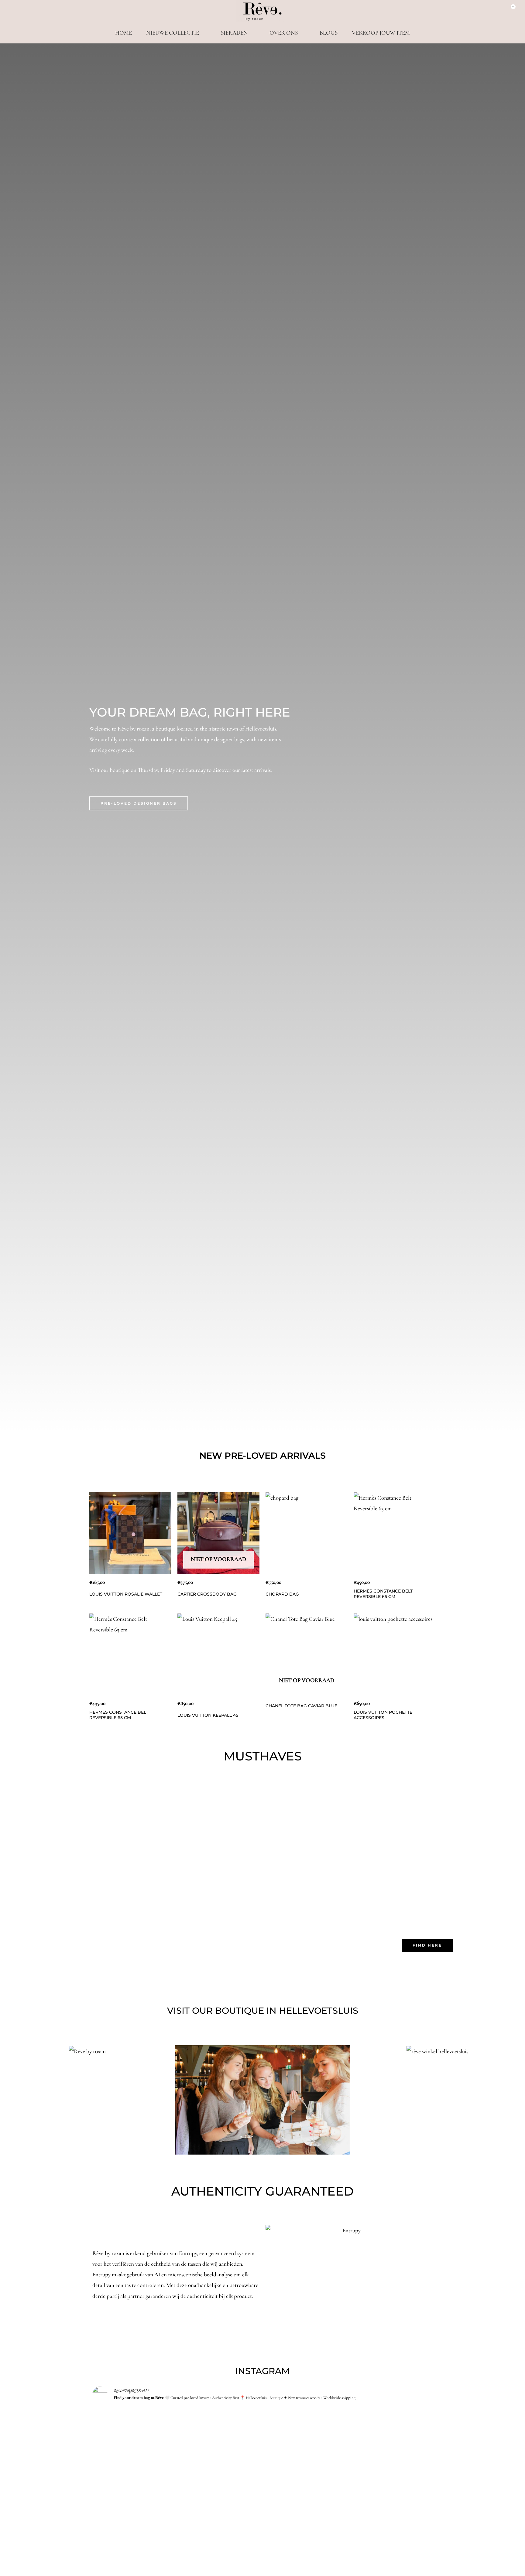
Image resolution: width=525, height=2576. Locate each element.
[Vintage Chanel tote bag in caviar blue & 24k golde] (148, 2436)
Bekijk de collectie (147, 1827)
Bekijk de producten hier (378, 1827)
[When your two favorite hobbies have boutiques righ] (263, 2441)
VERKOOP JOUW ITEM (381, 33)
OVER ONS (284, 33)
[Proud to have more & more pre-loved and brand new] (377, 2503)
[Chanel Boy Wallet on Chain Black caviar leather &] (263, 2503)
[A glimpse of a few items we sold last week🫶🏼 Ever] (377, 2441)
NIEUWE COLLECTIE (173, 33)
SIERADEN (234, 33)
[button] (6, 2100)
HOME (124, 33)
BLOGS (329, 33)
